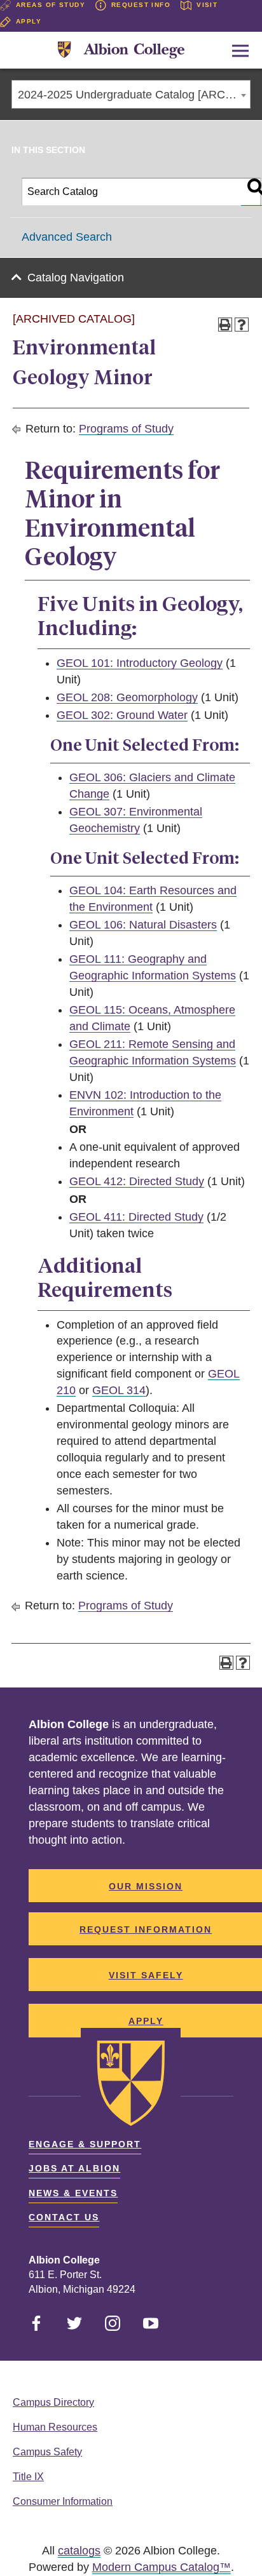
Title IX (28, 2477)
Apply (29, 21)
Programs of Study (126, 429)
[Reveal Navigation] (240, 51)
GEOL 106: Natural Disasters (143, 925)
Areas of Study (51, 5)
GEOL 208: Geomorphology (127, 697)
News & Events (73, 2193)
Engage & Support (85, 2144)
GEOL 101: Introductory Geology (140, 663)
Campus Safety (47, 2452)
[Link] (121, 50)
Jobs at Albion (74, 2168)
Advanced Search (67, 237)
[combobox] (131, 94)
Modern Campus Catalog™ (162, 2567)
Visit (207, 5)
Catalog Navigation (76, 278)
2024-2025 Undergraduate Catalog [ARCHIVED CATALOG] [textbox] (134, 95)
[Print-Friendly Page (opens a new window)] (225, 325)
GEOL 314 (119, 1390)
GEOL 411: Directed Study (136, 1217)
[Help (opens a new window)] (242, 325)
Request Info (141, 5)
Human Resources (55, 2427)
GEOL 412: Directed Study (137, 1181)
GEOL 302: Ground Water (122, 715)
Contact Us (64, 2217)
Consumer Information (63, 2501)
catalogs (79, 2551)
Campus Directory (53, 2402)
